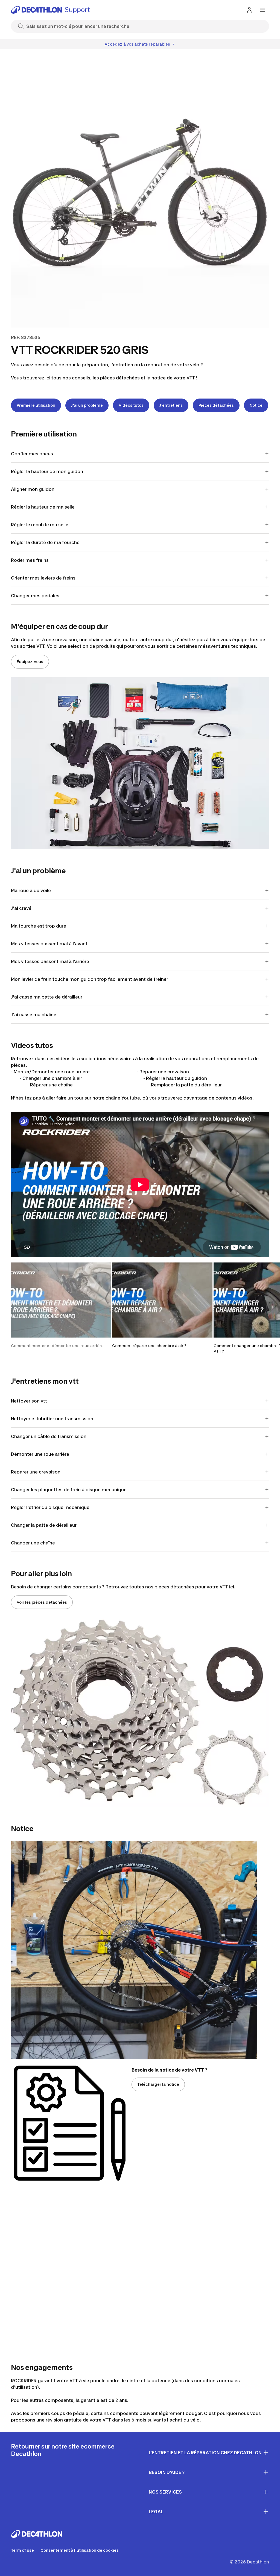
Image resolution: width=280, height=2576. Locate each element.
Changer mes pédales (35, 596)
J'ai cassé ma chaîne (34, 1015)
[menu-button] (262, 10)
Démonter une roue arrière (40, 1454)
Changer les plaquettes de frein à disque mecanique (69, 1490)
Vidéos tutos (131, 405)
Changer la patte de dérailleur (44, 1525)
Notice (256, 405)
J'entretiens (171, 405)
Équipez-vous (30, 662)
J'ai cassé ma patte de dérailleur (47, 997)
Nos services (165, 2492)
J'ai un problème (87, 405)
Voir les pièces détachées (42, 1602)
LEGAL (156, 2512)
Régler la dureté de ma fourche (45, 542)
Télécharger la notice (158, 2084)
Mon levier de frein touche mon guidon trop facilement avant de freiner (90, 979)
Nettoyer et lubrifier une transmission (52, 1419)
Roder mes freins (30, 560)
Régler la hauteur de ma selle (43, 507)
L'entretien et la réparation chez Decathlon (205, 2453)
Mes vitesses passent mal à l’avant (49, 944)
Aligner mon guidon (33, 489)
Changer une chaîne (33, 1543)
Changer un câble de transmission (49, 1436)
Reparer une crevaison (36, 1472)
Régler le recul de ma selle (40, 525)
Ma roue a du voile (31, 890)
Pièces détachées (216, 405)
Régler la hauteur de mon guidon (47, 471)
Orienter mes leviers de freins (43, 578)
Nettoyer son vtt (29, 1401)
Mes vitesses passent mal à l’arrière (50, 961)
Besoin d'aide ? (167, 2472)
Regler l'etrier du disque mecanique (50, 1507)
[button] (61, 1308)
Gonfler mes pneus (32, 454)
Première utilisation (36, 405)
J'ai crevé (21, 908)
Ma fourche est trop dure (39, 926)
